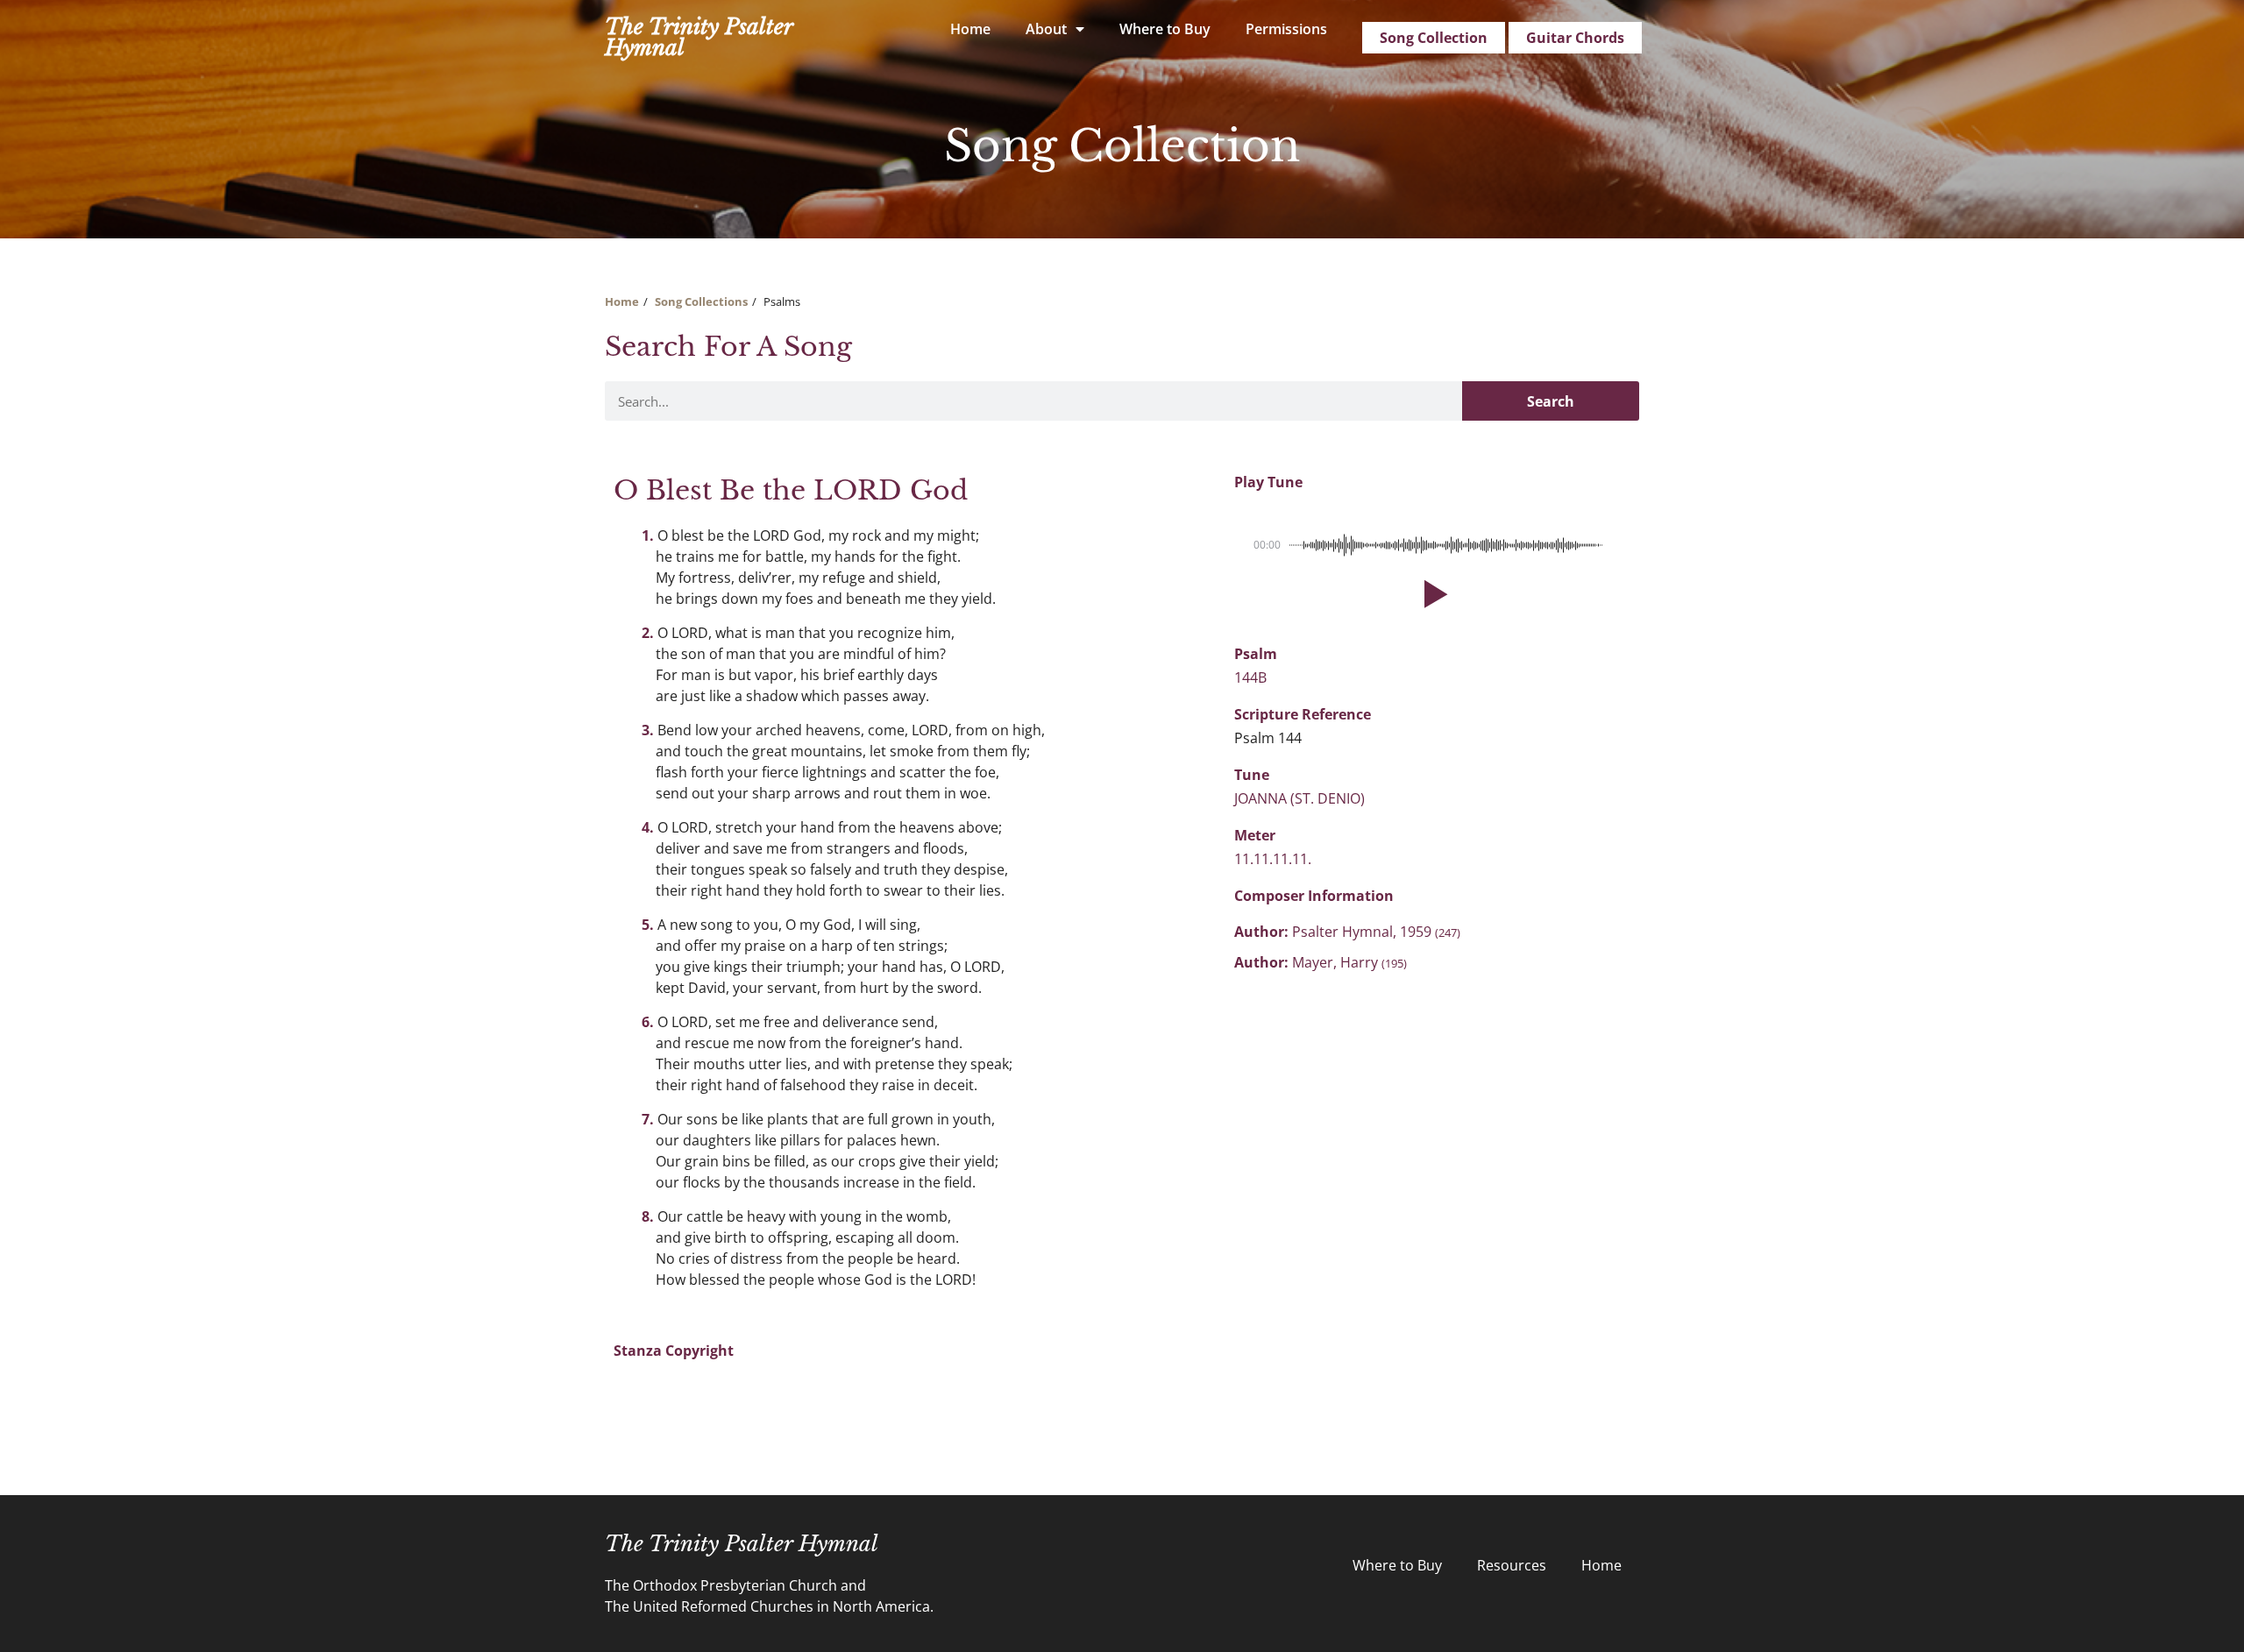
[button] (1432, 594)
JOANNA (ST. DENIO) (1300, 798)
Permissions (1286, 29)
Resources (1512, 1565)
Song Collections (701, 301)
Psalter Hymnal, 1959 (1376, 932)
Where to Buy (1165, 29)
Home (970, 29)
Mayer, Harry (1349, 962)
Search (1551, 401)
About (1046, 29)
